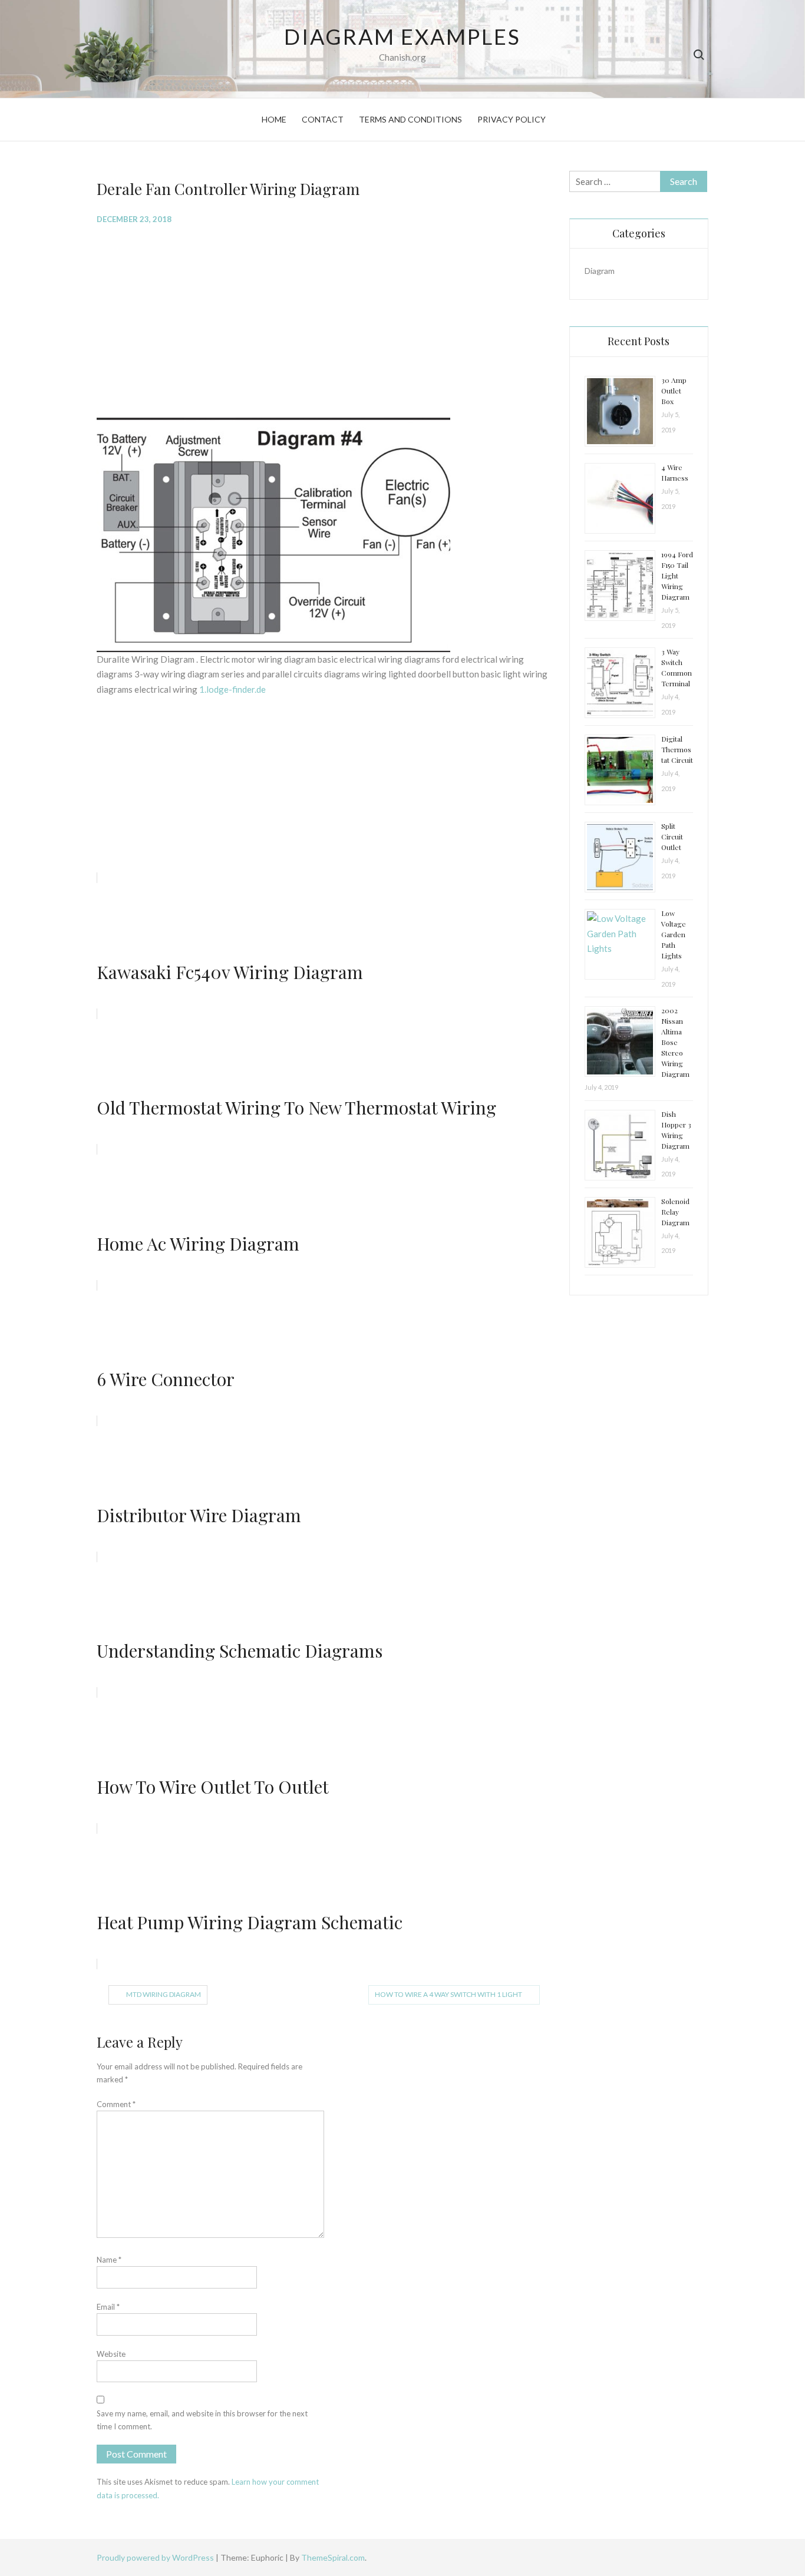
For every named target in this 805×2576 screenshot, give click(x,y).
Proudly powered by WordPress (156, 2557)
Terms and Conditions (410, 119)
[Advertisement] (324, 320)
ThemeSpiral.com (333, 2557)
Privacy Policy (512, 119)
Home (274, 119)
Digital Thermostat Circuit (677, 749)
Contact (323, 119)
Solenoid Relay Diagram (675, 1212)
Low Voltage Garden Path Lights (674, 934)
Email (108, 2307)
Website (111, 2354)
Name (109, 2260)
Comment (116, 2104)
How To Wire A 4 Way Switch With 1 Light (448, 1994)
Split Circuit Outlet (672, 836)
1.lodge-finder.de (232, 689)
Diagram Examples (402, 37)
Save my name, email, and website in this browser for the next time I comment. (202, 2420)
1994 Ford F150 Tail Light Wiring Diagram (677, 576)
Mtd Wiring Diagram (164, 1994)
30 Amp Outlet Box (674, 391)
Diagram (600, 271)
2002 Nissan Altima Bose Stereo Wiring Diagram (675, 1042)
